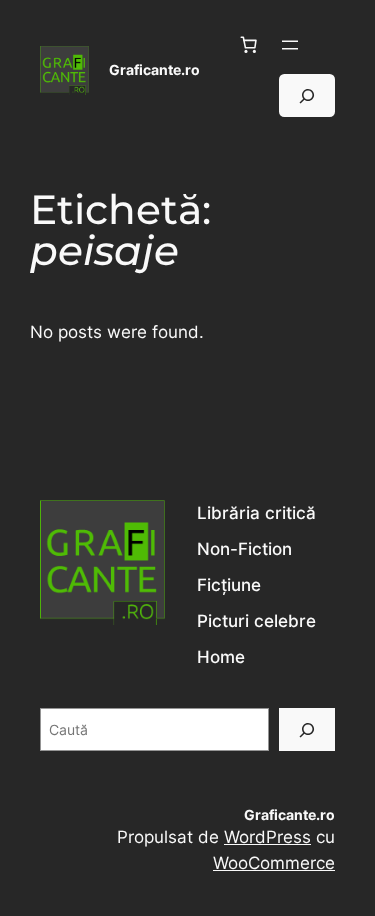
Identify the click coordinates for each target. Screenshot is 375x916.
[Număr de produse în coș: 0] (249, 45)
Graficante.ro (154, 69)
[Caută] (307, 729)
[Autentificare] (326, 45)
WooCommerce (274, 863)
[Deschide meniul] (290, 45)
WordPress (267, 837)
